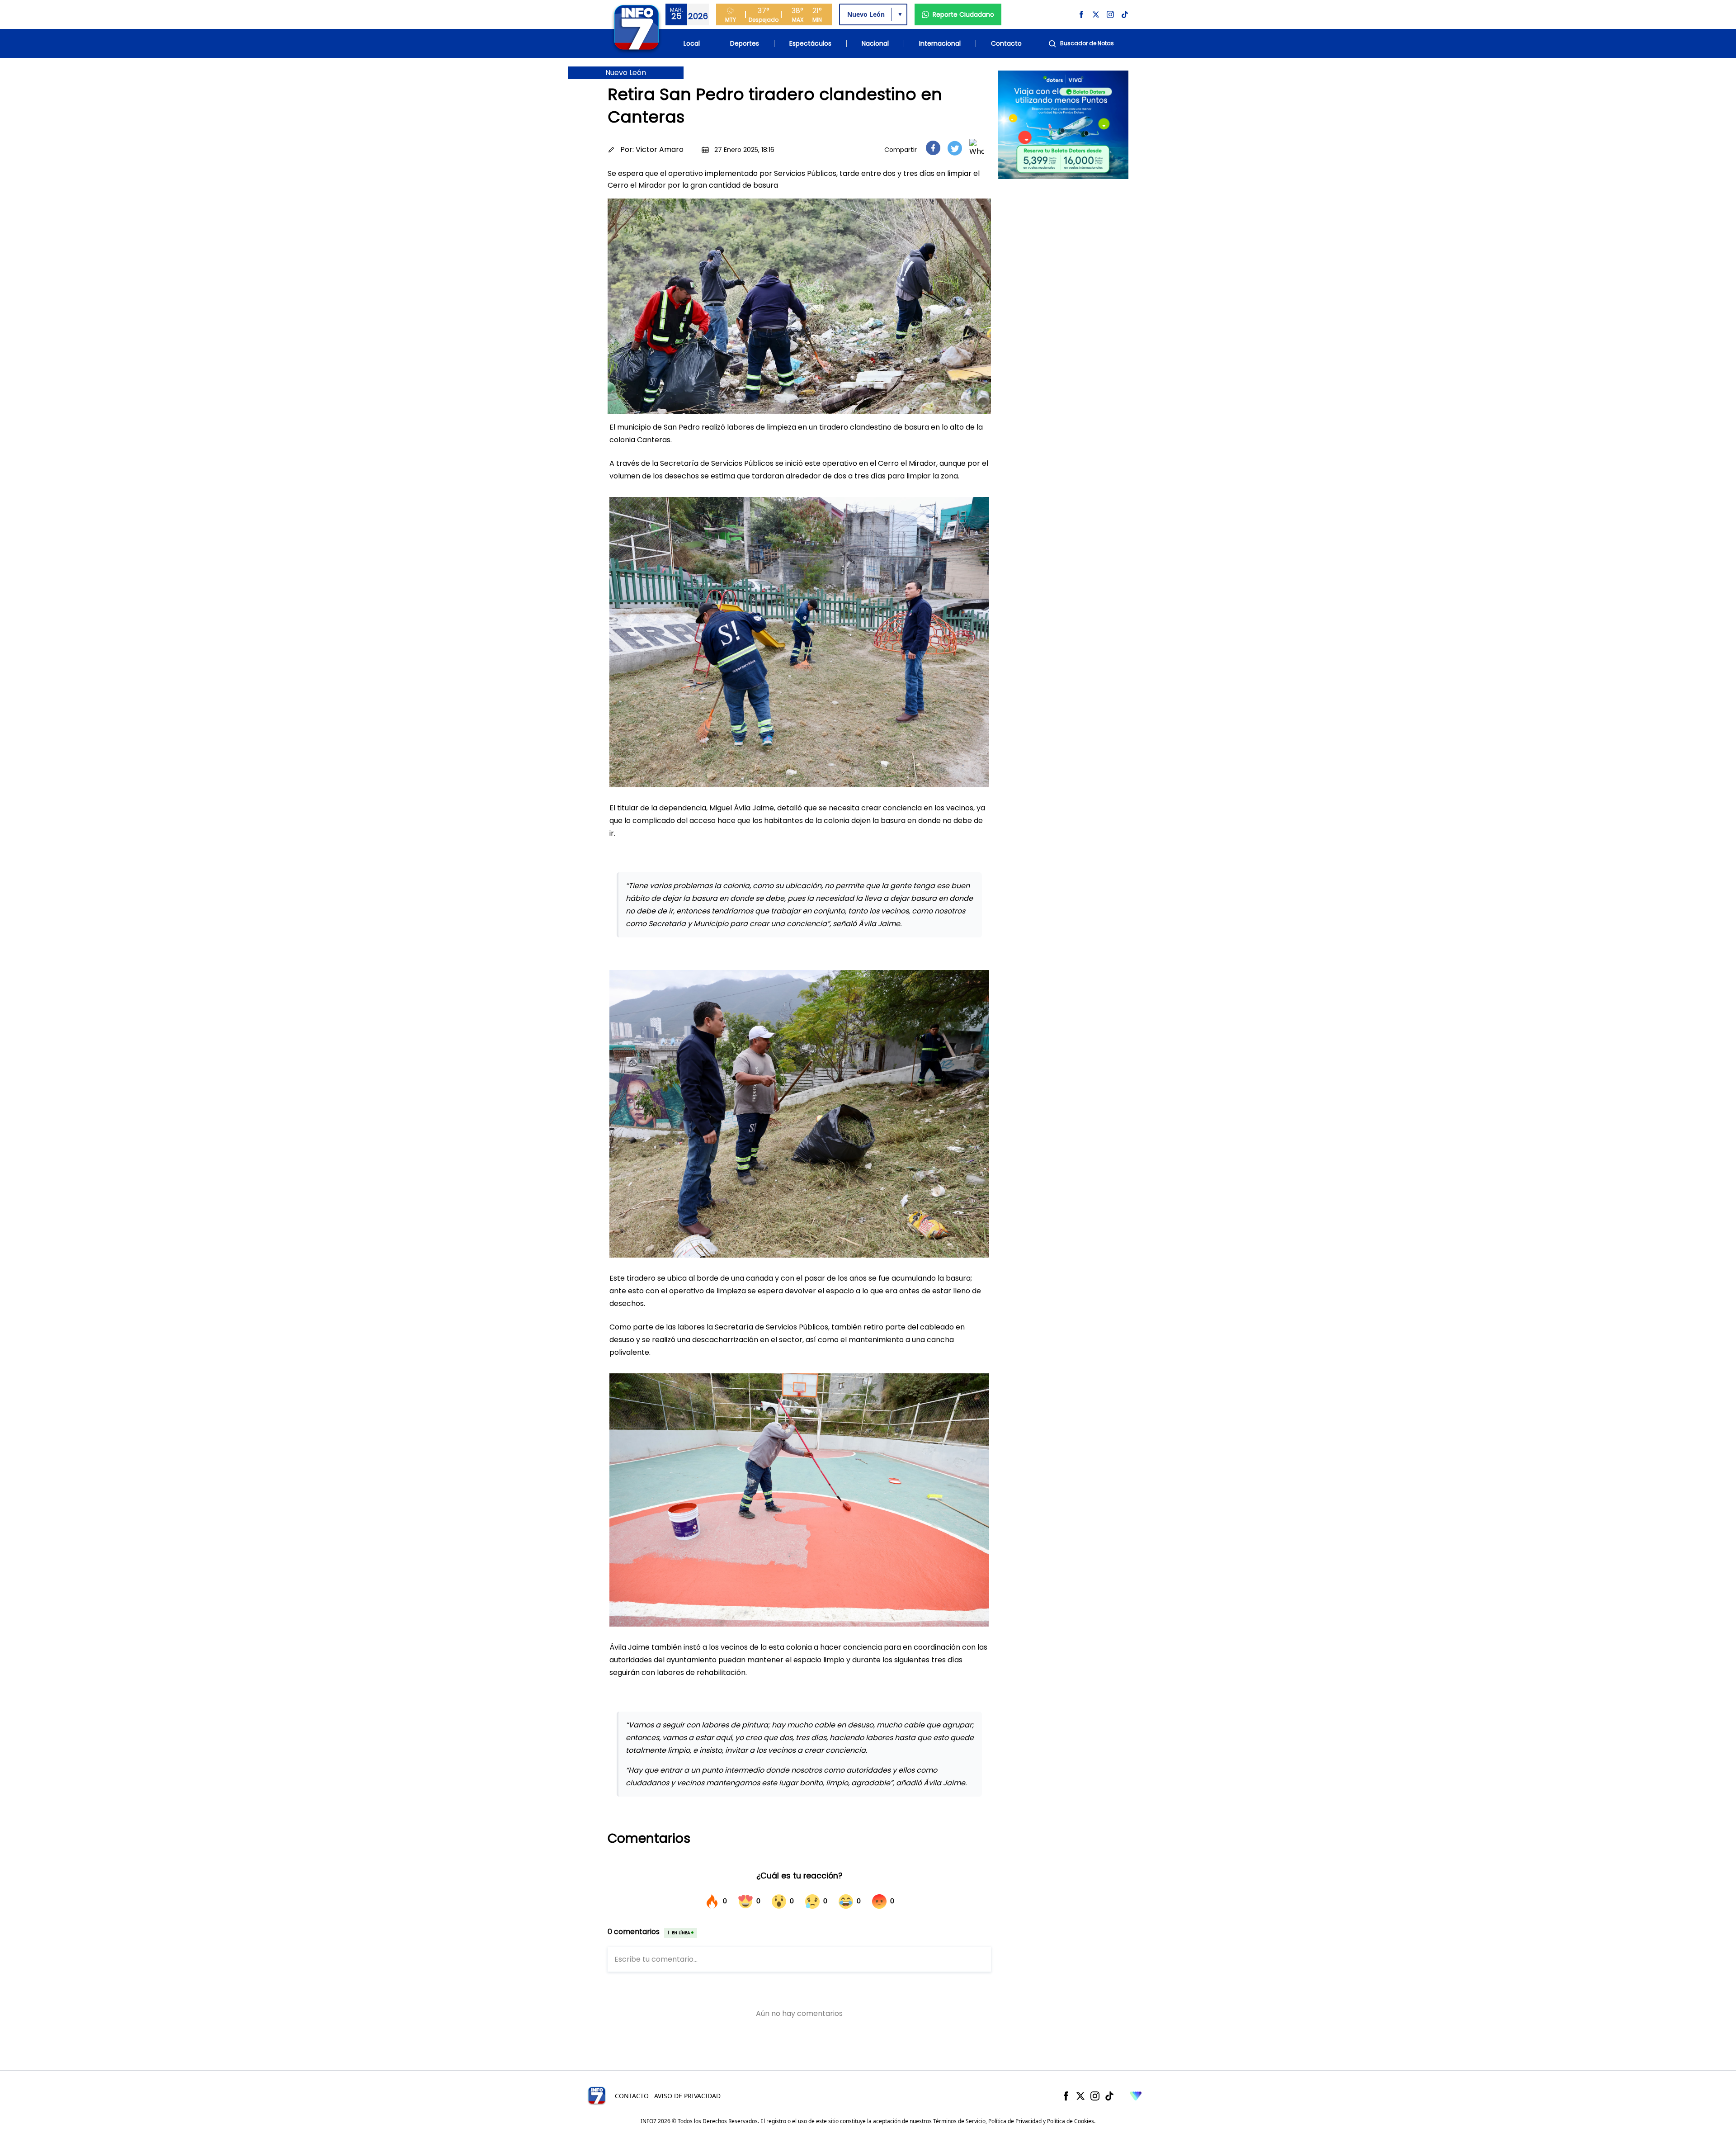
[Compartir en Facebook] (933, 148)
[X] (1080, 2096)
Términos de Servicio (959, 2121)
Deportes (745, 43)
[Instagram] (1095, 2096)
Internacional (940, 43)
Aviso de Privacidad (687, 2096)
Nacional (875, 43)
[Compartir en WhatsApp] (976, 148)
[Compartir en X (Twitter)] (955, 148)
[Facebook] (1066, 2096)
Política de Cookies (1071, 2121)
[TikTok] (1109, 2096)
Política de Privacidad (1015, 2121)
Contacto (1006, 43)
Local (692, 43)
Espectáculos (810, 43)
